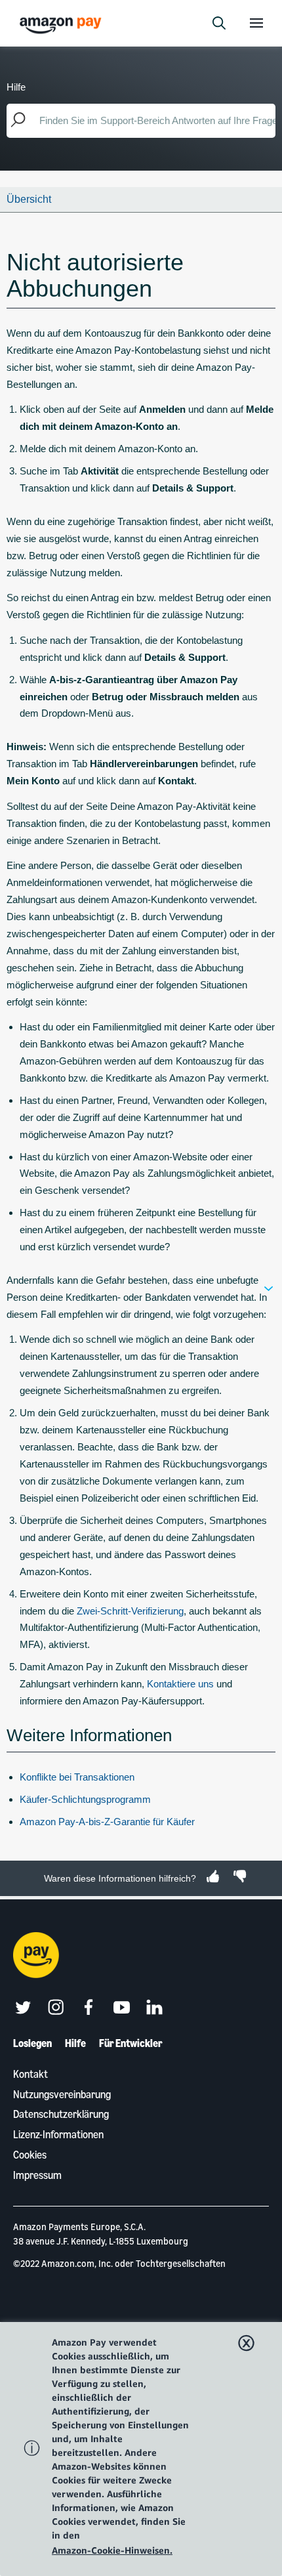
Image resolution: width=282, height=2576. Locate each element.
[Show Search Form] (219, 23)
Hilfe (75, 2043)
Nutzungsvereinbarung (62, 2094)
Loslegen (32, 2043)
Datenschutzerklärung (61, 2114)
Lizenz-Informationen (58, 2134)
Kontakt (30, 2074)
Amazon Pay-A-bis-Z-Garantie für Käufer (107, 1822)
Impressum (37, 2175)
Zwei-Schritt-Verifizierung (130, 1611)
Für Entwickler (131, 2043)
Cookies (30, 2155)
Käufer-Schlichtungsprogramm (85, 1799)
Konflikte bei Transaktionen (77, 1777)
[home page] (62, 25)
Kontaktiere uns (180, 1684)
